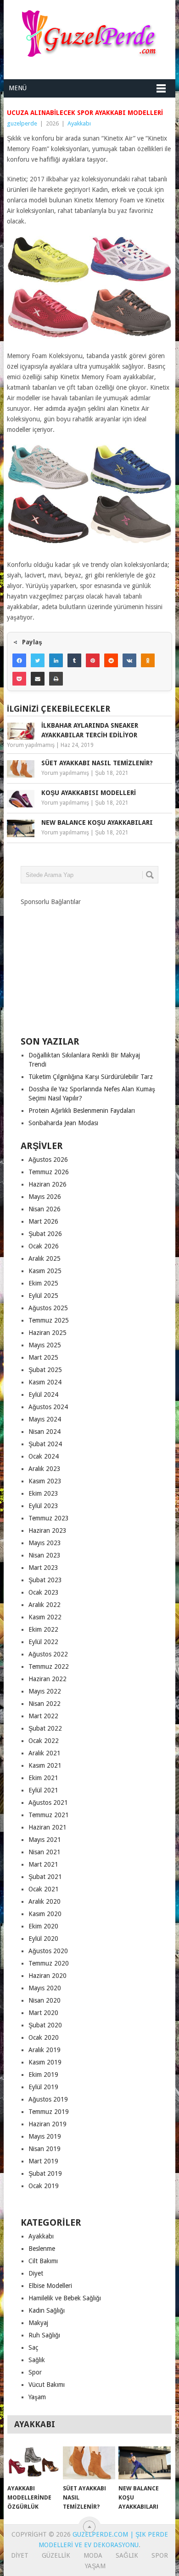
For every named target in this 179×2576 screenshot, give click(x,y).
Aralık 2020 (45, 1901)
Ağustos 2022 (48, 1654)
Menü (18, 88)
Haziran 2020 (48, 1976)
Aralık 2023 (45, 1469)
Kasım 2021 (45, 1765)
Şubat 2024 (45, 1444)
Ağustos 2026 (48, 1160)
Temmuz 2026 (49, 1172)
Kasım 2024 (45, 1382)
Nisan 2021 (45, 1852)
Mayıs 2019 (45, 2136)
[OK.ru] (148, 660)
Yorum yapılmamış (31, 745)
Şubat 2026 (45, 1234)
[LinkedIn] (56, 660)
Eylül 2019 (43, 2087)
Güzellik (56, 2555)
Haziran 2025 (48, 1333)
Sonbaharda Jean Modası (63, 1123)
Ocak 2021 (44, 1889)
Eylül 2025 (43, 1296)
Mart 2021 (43, 1864)
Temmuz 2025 (49, 1320)
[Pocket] (19, 679)
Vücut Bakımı (47, 2385)
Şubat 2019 (45, 2173)
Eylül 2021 (43, 1790)
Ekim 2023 (43, 1493)
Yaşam (37, 2397)
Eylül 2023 (43, 1506)
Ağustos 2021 (48, 1803)
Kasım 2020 (45, 1914)
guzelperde (22, 123)
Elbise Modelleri (50, 2286)
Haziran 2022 (48, 1679)
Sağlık (37, 2360)
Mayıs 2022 (45, 1691)
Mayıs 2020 (45, 1988)
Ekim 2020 (43, 1926)
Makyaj (38, 2323)
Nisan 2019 (45, 2149)
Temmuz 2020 (49, 1963)
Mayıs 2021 (45, 1840)
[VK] (129, 660)
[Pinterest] (93, 660)
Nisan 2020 (45, 2000)
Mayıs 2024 (45, 1419)
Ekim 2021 (43, 1778)
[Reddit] (111, 660)
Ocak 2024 (44, 1456)
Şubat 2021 (45, 1877)
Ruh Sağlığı (44, 2335)
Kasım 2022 (45, 1617)
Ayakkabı (79, 123)
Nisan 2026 (45, 1209)
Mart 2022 (43, 1716)
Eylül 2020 (43, 1939)
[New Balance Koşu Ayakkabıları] (145, 2463)
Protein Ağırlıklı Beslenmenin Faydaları (82, 1111)
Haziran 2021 (48, 1827)
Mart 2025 (43, 1357)
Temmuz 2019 (49, 2112)
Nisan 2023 (45, 1555)
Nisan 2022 (45, 1704)
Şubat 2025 (45, 1370)
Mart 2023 (43, 1568)
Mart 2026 (43, 1221)
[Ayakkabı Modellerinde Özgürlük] (34, 2463)
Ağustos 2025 (48, 1308)
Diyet (36, 2273)
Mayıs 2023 (45, 1543)
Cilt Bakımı (43, 2261)
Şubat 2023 (45, 1580)
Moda (93, 2555)
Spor (35, 2372)
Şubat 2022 (45, 1728)
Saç (33, 2347)
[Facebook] (19, 660)
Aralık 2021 (45, 1753)
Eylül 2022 (43, 1642)
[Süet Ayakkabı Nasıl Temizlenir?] (89, 2463)
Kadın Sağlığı (47, 2310)
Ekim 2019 (43, 2075)
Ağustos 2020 (48, 1951)
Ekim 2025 (43, 1283)
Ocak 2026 (44, 1246)
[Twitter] (38, 660)
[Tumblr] (74, 660)
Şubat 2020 (45, 2025)
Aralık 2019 (45, 2050)
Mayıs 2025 (45, 1345)
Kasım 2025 (45, 1271)
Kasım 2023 (45, 1481)
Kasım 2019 (45, 2062)
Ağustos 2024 (48, 1407)
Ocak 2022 (44, 1741)
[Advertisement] (89, 964)
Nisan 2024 (45, 1432)
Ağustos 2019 (48, 2099)
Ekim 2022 (43, 1629)
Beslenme (42, 2249)
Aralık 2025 (45, 1258)
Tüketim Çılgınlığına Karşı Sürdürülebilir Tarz (91, 1077)
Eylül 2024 (43, 1394)
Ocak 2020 (44, 2037)
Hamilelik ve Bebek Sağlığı (65, 2298)
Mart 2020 (43, 2013)
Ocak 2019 (44, 2186)
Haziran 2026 (48, 1184)
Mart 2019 (43, 2161)
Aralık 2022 (45, 1605)
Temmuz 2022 (49, 1667)
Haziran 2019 (48, 2124)
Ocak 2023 (44, 1592)
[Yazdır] (56, 679)
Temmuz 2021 (49, 1815)
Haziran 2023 (48, 1530)
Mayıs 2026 (45, 1197)
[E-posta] (38, 679)
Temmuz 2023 (49, 1518)
